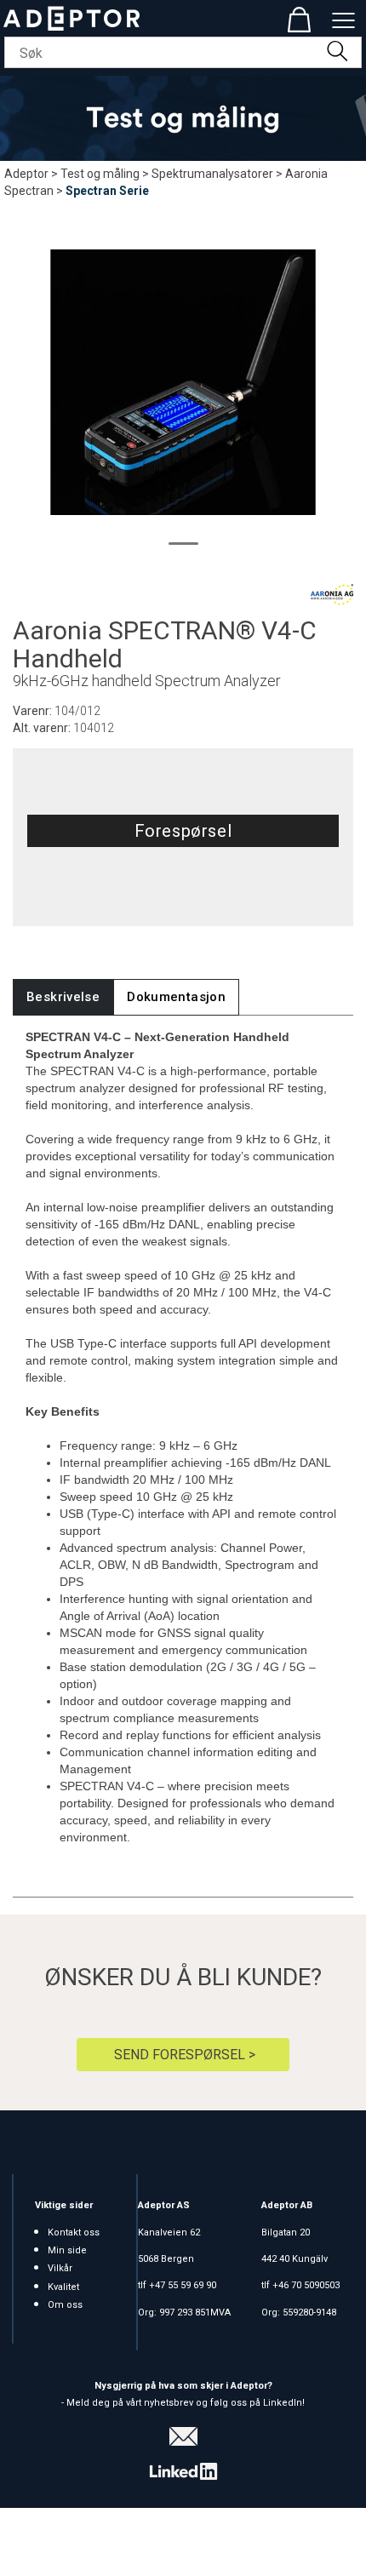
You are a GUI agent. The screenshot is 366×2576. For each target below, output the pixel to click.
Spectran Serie (107, 191)
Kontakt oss (74, 2233)
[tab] (63, 997)
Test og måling (100, 174)
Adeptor (26, 174)
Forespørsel (183, 831)
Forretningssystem (72, 2542)
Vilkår (60, 2268)
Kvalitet (63, 2287)
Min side (67, 2250)
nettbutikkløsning (188, 2542)
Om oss (65, 2305)
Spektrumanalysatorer (212, 174)
